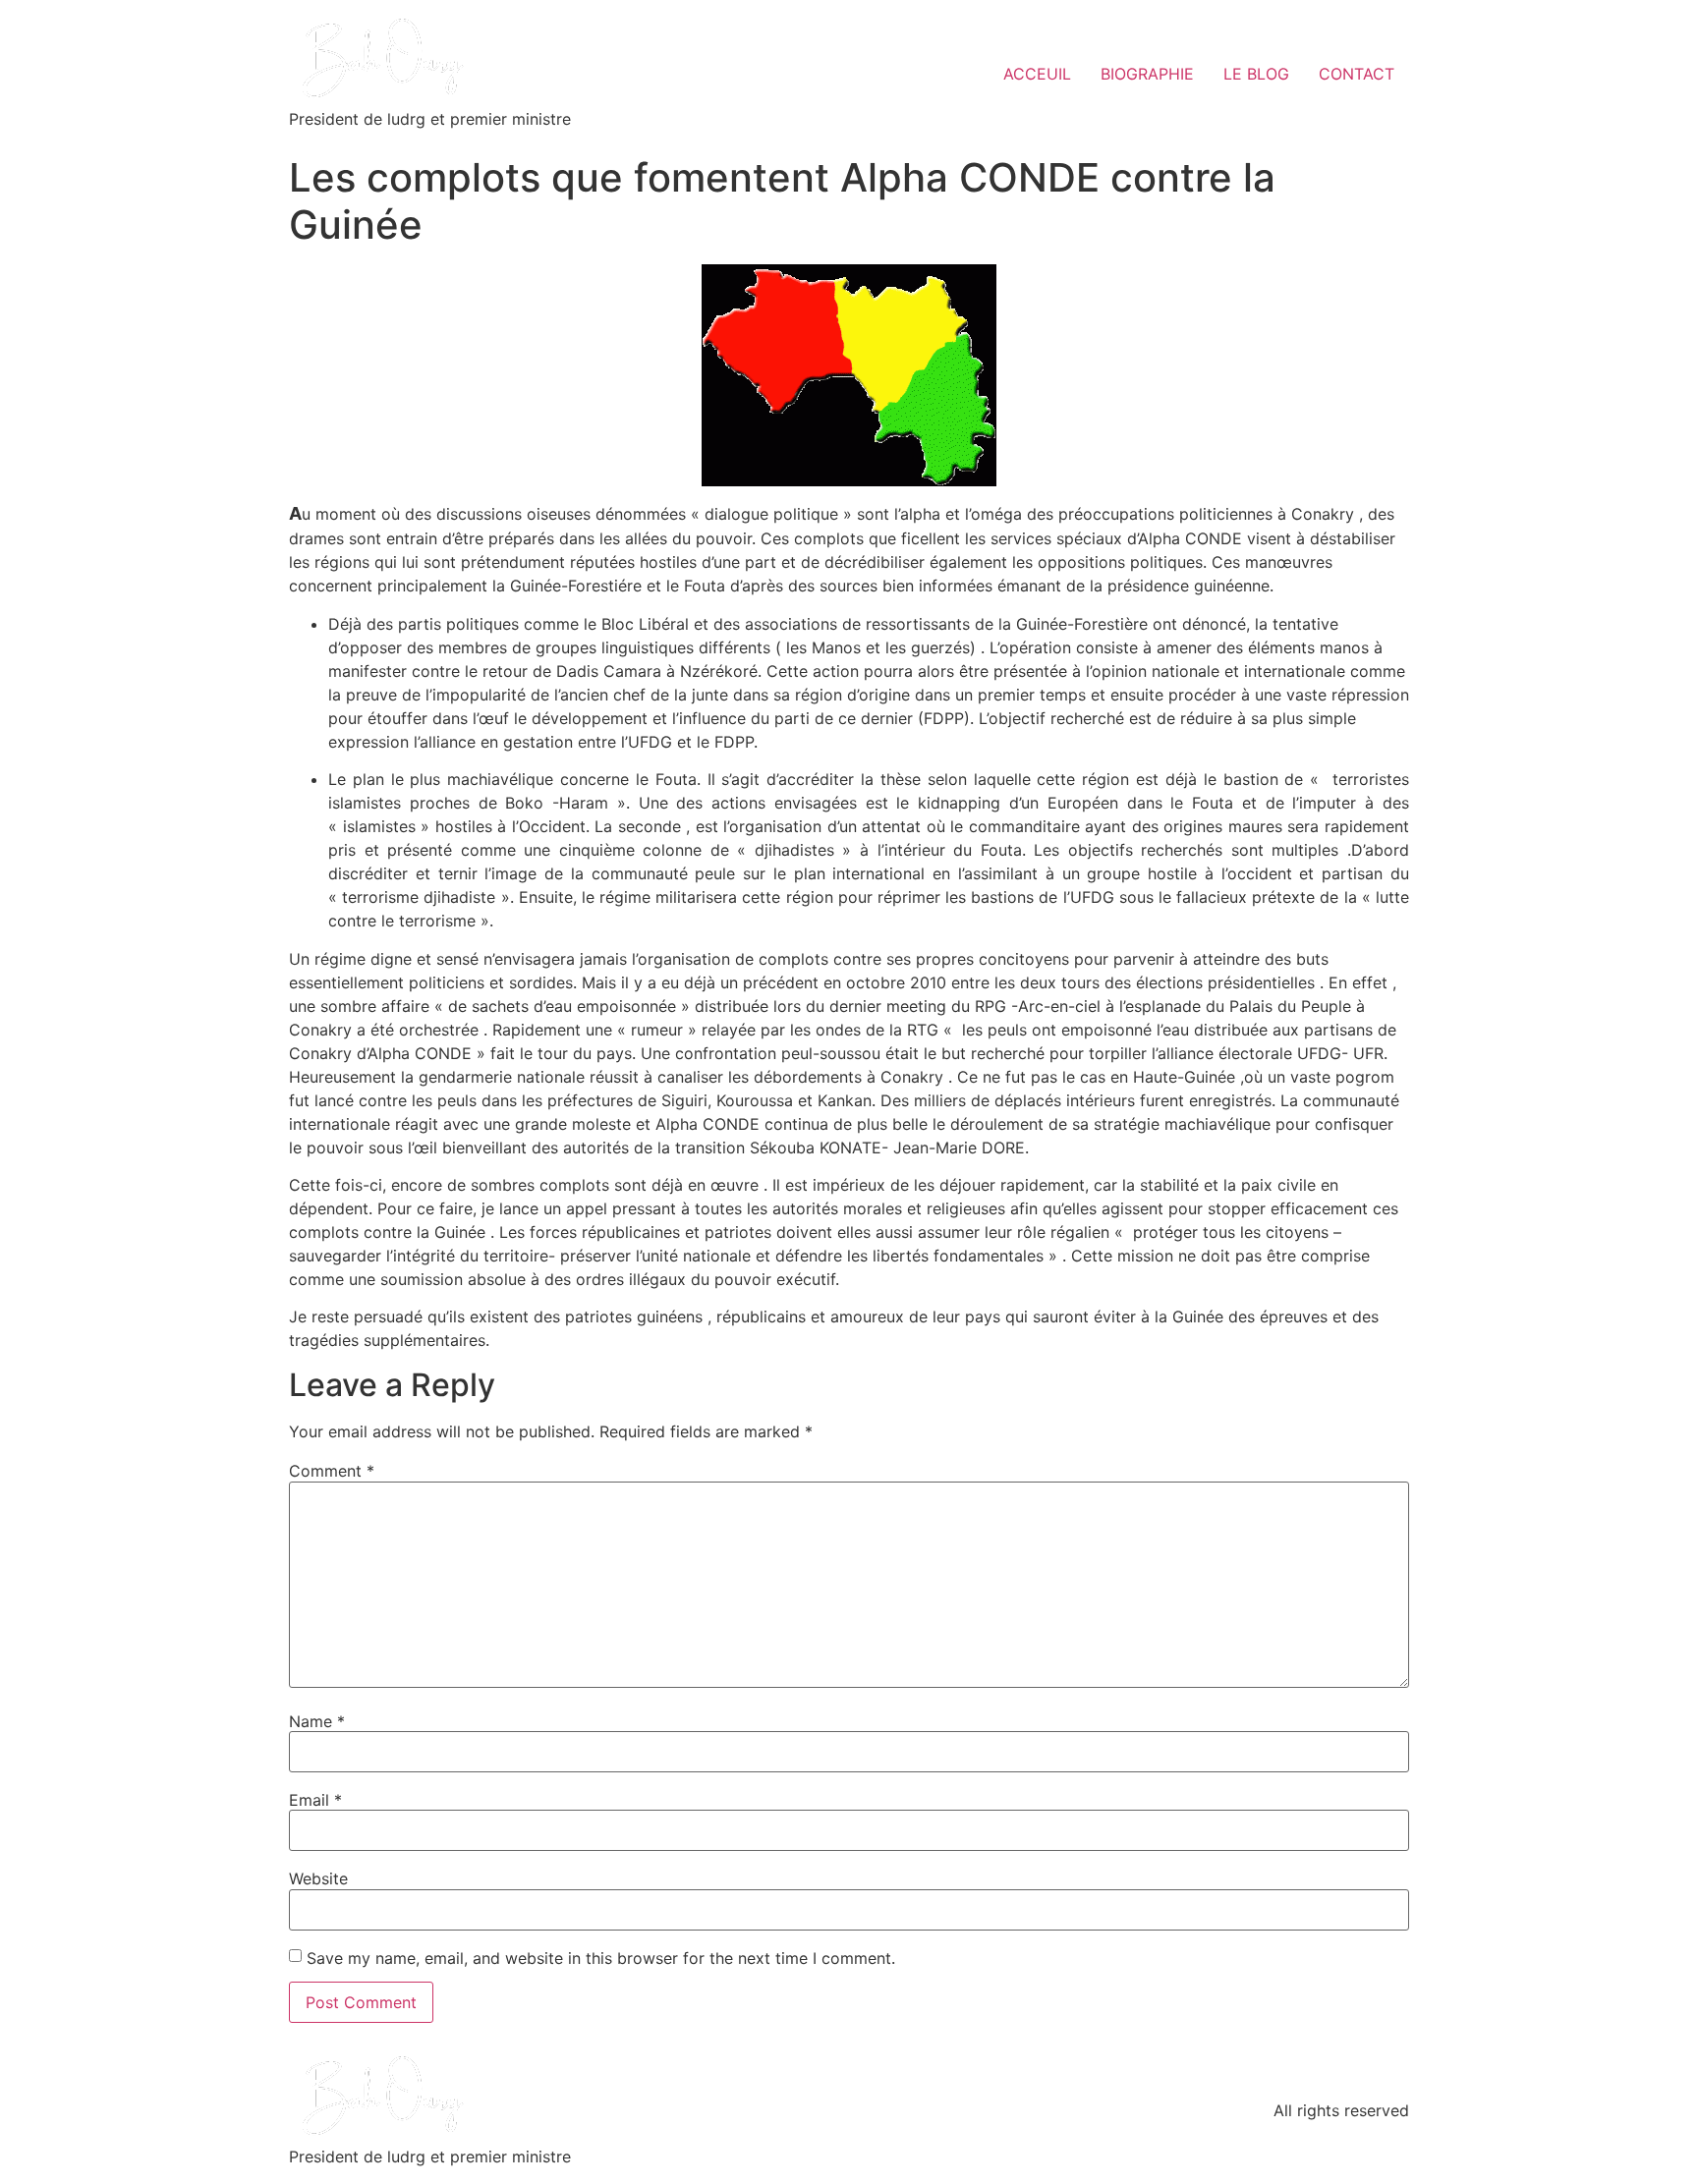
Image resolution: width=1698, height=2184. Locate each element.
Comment (332, 1471)
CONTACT (1357, 74)
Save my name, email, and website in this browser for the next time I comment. (601, 1958)
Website (318, 1878)
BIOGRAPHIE (1147, 74)
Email (315, 1800)
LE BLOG (1256, 74)
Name (317, 1721)
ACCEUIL (1037, 74)
